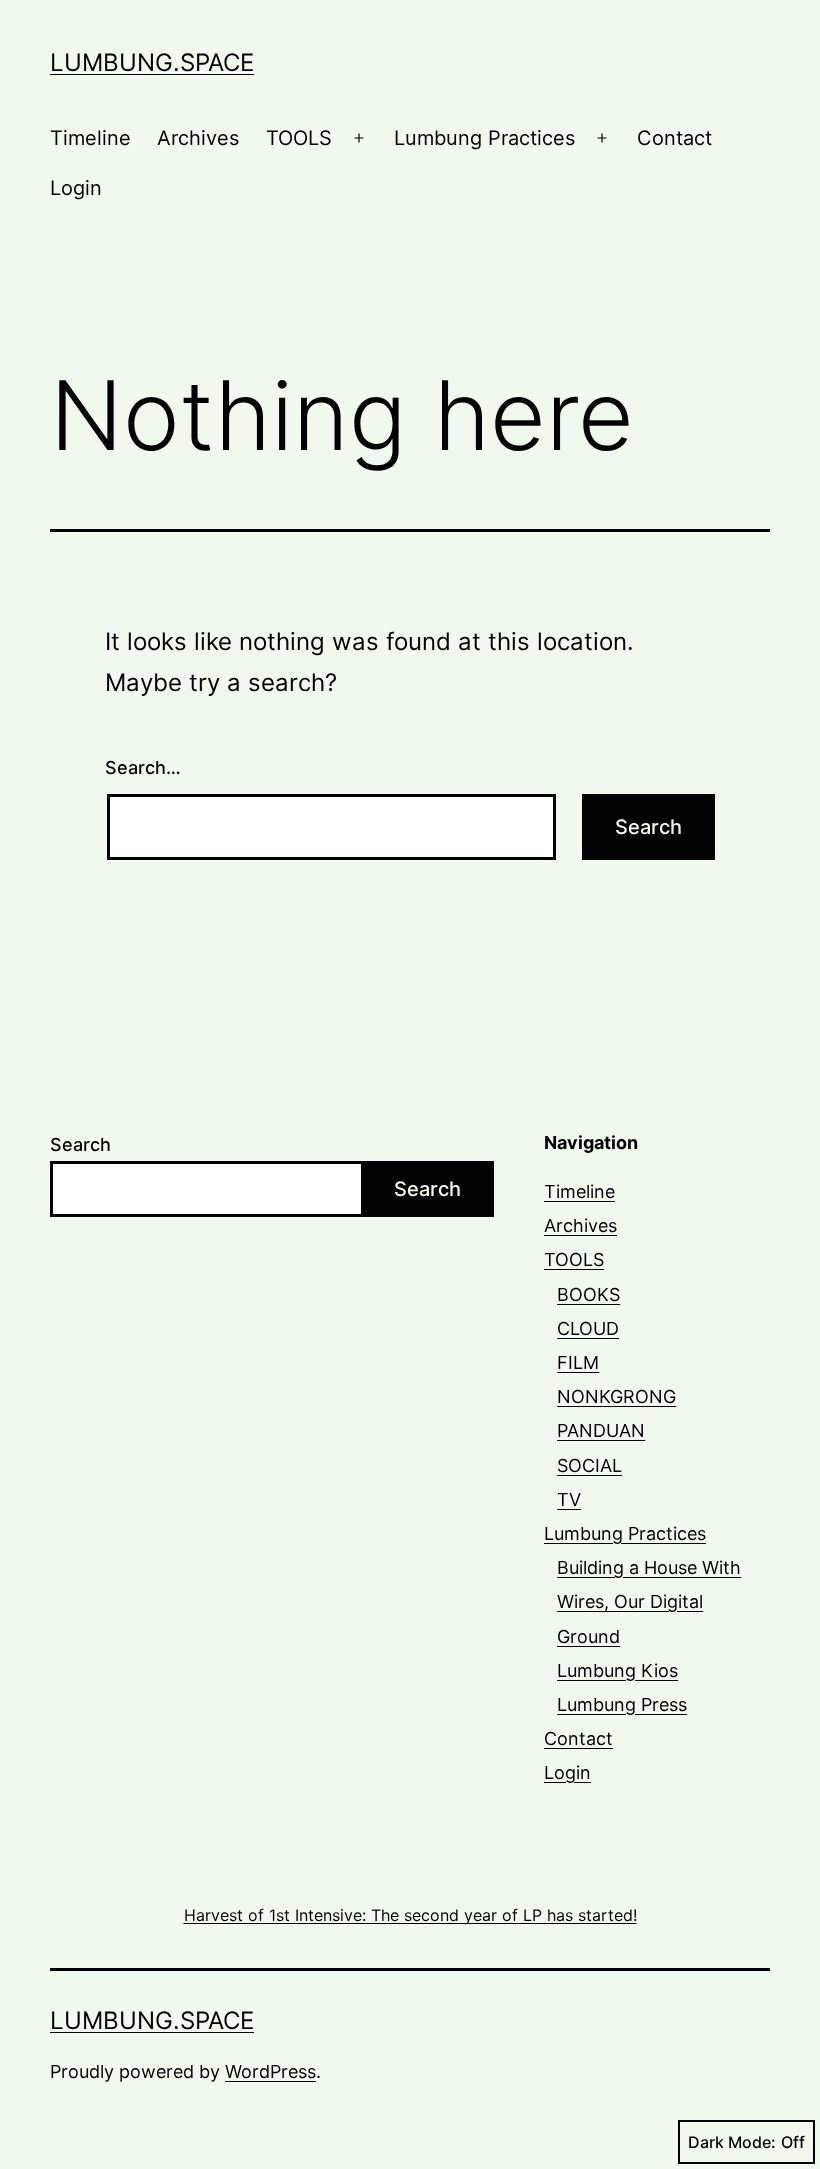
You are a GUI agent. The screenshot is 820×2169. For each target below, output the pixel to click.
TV (569, 1499)
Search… (143, 767)
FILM (578, 1362)
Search (80, 1144)
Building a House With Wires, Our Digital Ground (649, 1601)
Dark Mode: (732, 2142)
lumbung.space (152, 62)
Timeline (90, 138)
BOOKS (588, 1294)
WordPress (270, 2071)
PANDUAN (601, 1430)
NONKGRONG (616, 1396)
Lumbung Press (622, 1704)
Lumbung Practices (484, 138)
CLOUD (588, 1328)
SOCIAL (589, 1465)
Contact (674, 138)
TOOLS (299, 138)
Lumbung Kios (617, 1670)
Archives (198, 138)
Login (76, 188)
